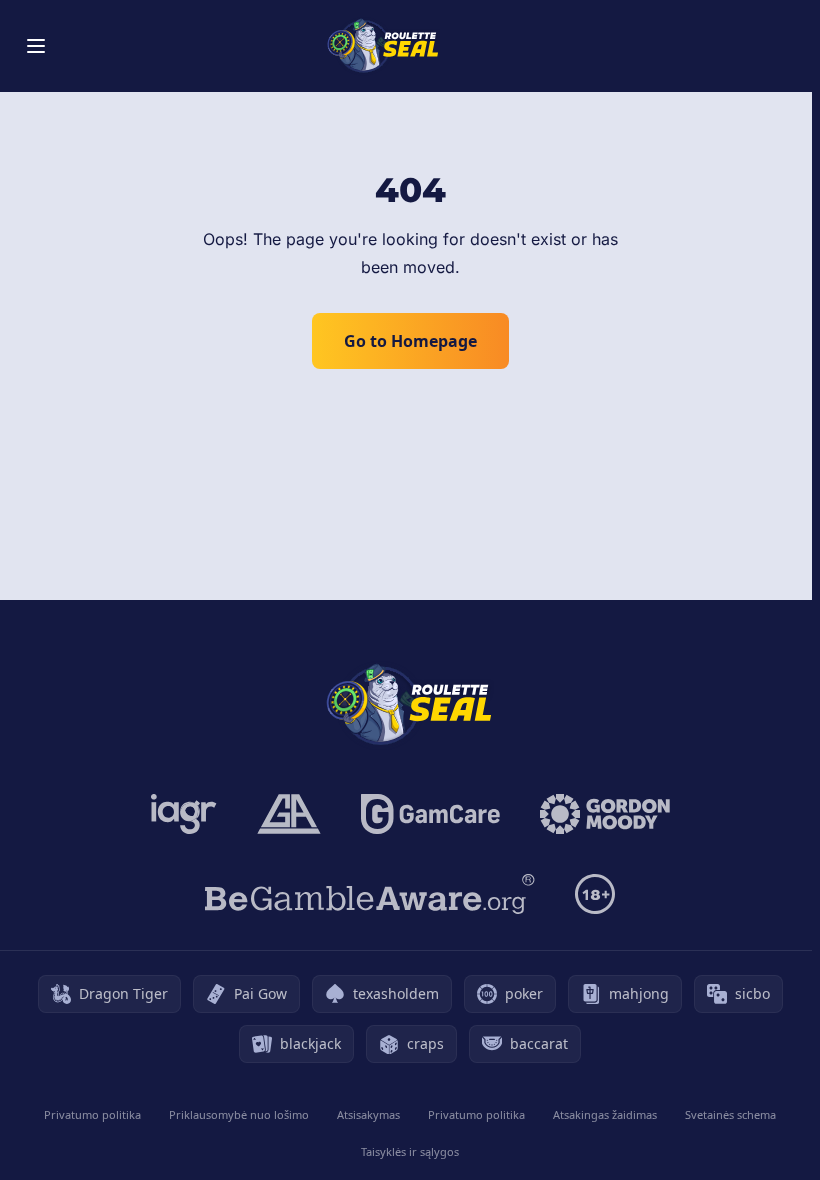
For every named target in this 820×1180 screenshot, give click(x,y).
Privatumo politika (92, 1114)
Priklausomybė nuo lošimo (239, 1114)
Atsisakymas (368, 1114)
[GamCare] (430, 814)
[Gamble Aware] (370, 894)
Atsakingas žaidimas (605, 1114)
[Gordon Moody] (605, 814)
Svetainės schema (730, 1114)
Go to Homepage (410, 341)
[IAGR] (184, 814)
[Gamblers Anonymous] (289, 814)
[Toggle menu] (36, 46)
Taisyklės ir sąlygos (410, 1151)
